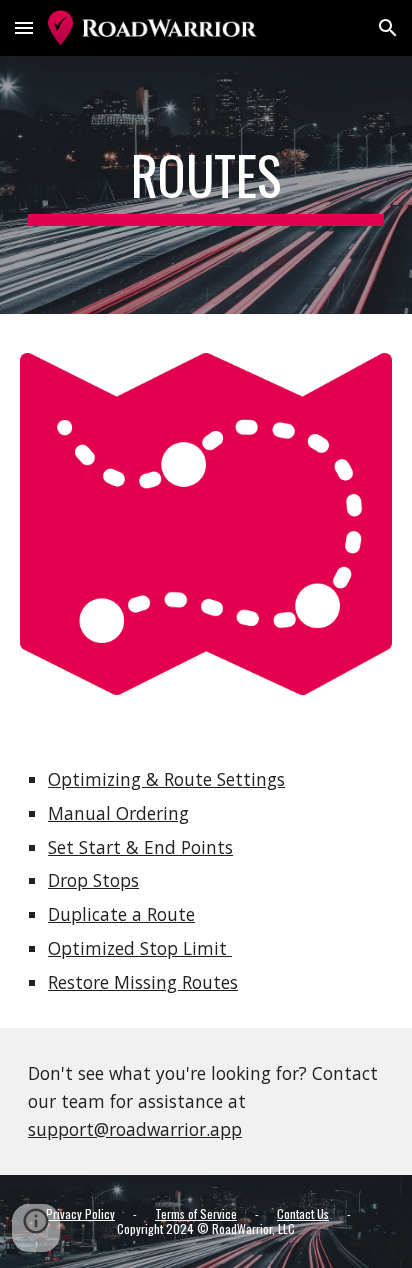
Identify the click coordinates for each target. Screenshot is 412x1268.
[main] (206, 185)
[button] (24, 27)
